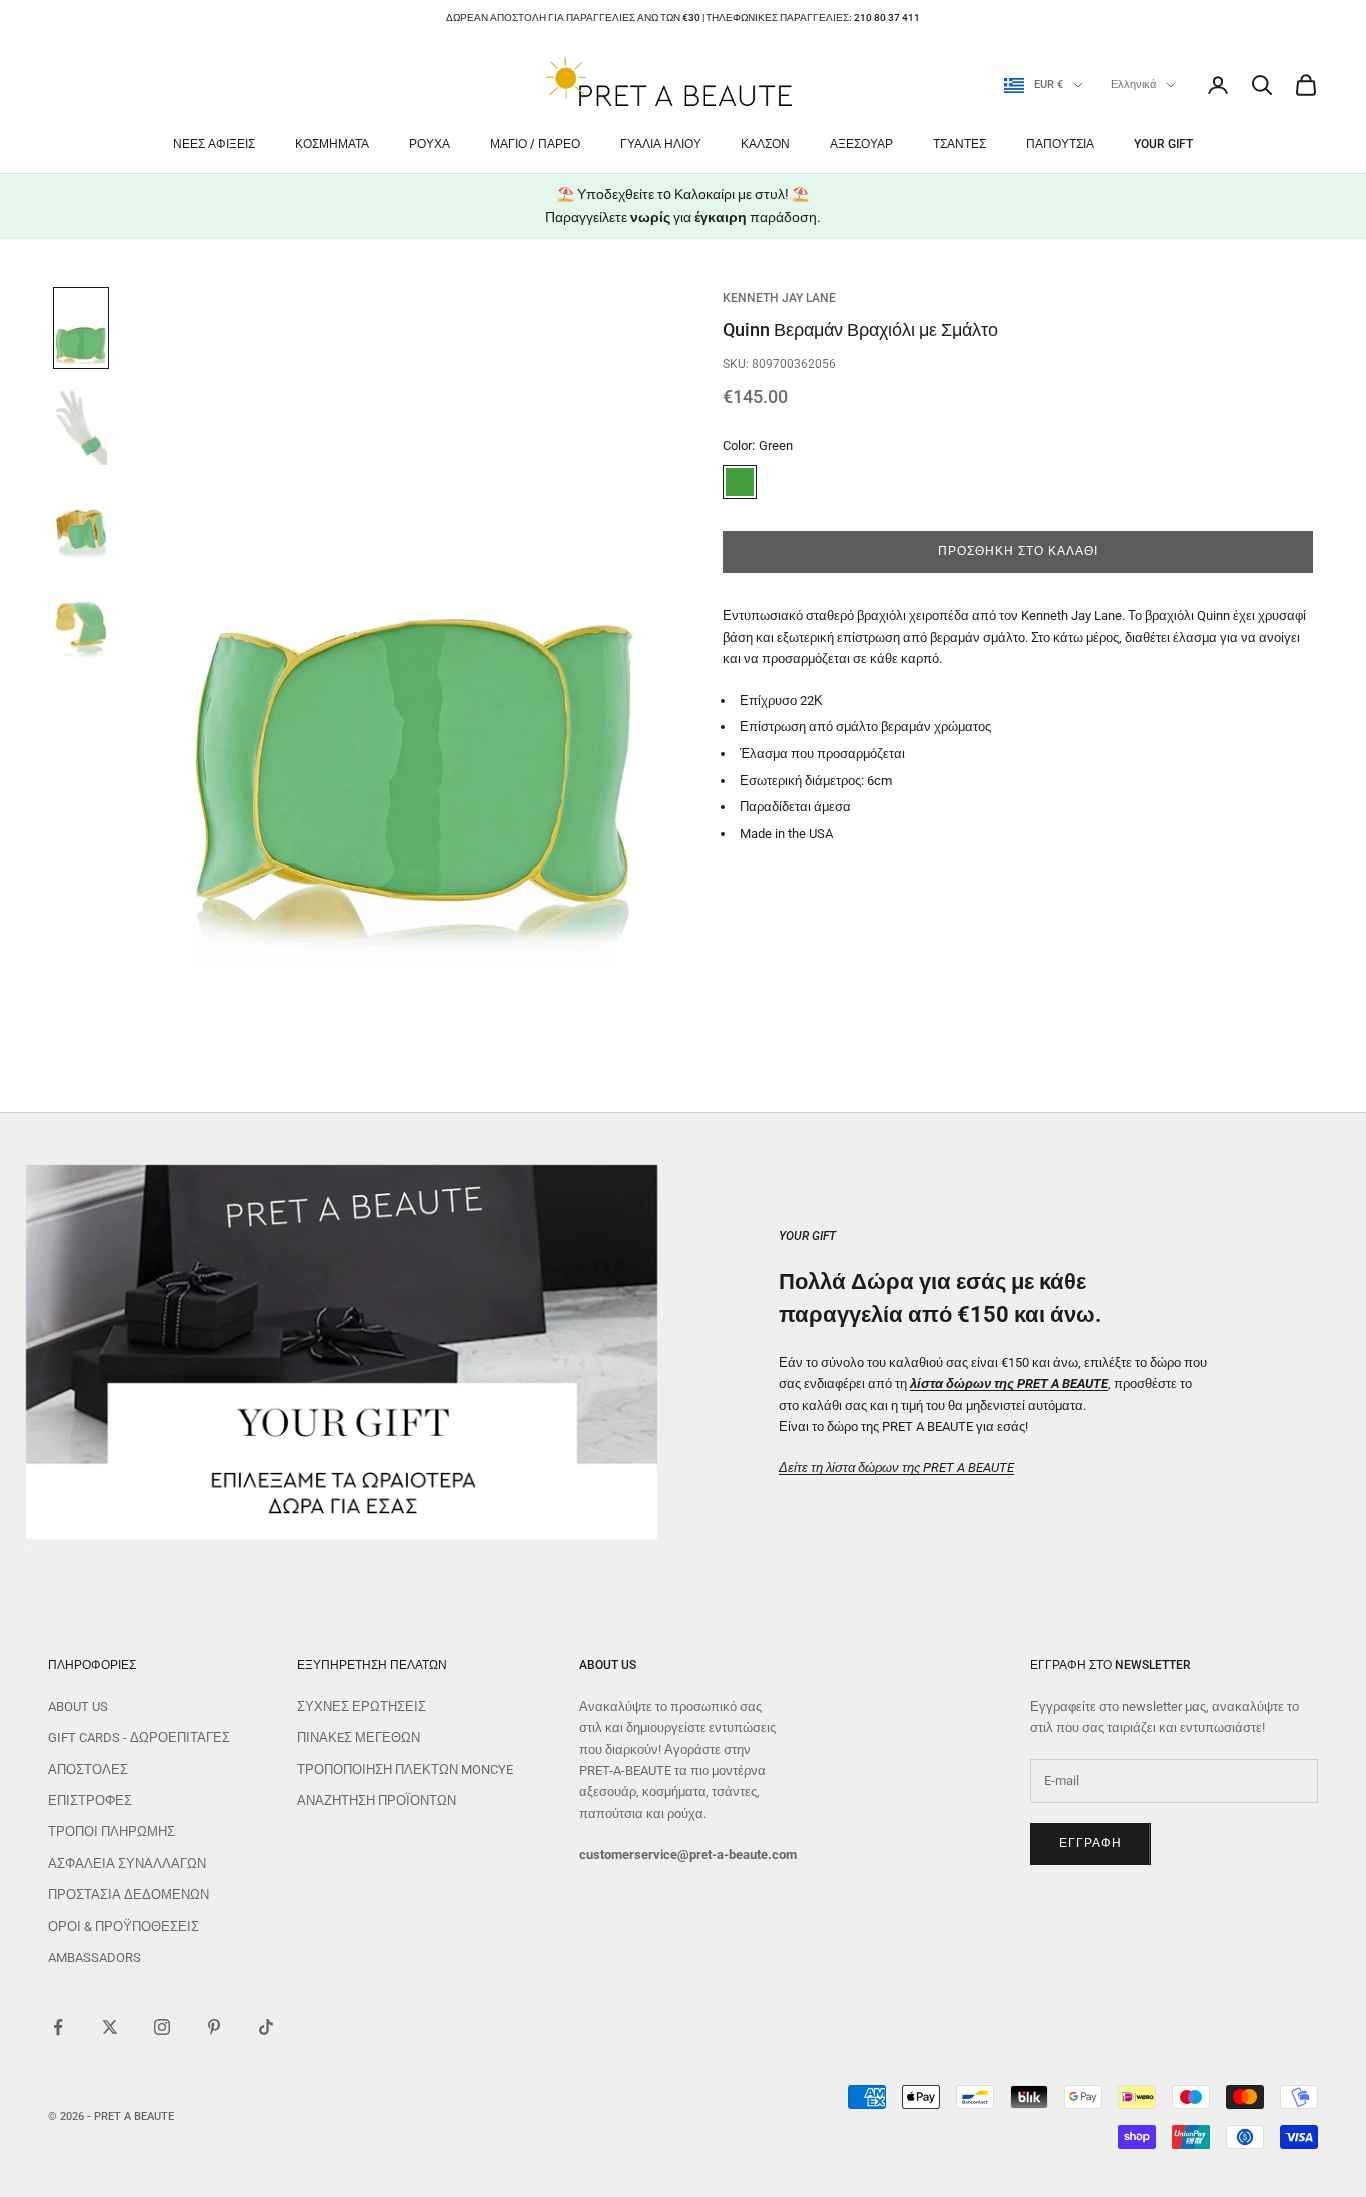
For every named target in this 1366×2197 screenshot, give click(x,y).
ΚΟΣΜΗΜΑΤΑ (332, 144)
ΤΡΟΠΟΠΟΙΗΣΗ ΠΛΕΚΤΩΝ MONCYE (405, 1769)
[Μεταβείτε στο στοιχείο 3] (81, 524)
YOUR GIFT (1163, 144)
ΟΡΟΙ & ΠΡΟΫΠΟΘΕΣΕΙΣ (123, 1926)
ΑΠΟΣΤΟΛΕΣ (88, 1769)
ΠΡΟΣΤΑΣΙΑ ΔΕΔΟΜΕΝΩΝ (128, 1894)
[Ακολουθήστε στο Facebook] (58, 2027)
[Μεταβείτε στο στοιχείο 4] (81, 622)
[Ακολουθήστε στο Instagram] (162, 2027)
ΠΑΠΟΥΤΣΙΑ (1060, 144)
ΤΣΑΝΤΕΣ (959, 144)
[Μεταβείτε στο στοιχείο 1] (81, 328)
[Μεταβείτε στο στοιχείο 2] (81, 426)
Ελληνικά (1133, 84)
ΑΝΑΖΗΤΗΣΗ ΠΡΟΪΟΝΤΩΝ (376, 1800)
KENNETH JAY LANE (779, 298)
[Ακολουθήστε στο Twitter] (110, 2027)
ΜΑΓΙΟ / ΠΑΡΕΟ (535, 144)
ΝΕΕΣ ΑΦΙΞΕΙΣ (214, 144)
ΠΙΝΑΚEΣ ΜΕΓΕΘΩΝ (358, 1737)
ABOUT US (78, 1706)
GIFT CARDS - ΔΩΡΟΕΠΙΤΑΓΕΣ (139, 1737)
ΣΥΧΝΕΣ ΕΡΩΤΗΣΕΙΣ (361, 1706)
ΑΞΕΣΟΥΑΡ (861, 144)
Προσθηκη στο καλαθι (1017, 552)
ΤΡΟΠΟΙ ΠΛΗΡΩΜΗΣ (111, 1831)
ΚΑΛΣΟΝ (765, 144)
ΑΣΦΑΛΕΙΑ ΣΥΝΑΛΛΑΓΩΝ (127, 1863)
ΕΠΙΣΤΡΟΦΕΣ (90, 1800)
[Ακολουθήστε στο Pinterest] (214, 2027)
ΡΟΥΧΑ (429, 144)
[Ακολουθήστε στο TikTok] (266, 2027)
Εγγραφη (1090, 1843)
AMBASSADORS (94, 1957)
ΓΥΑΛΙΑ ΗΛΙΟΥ (660, 144)
